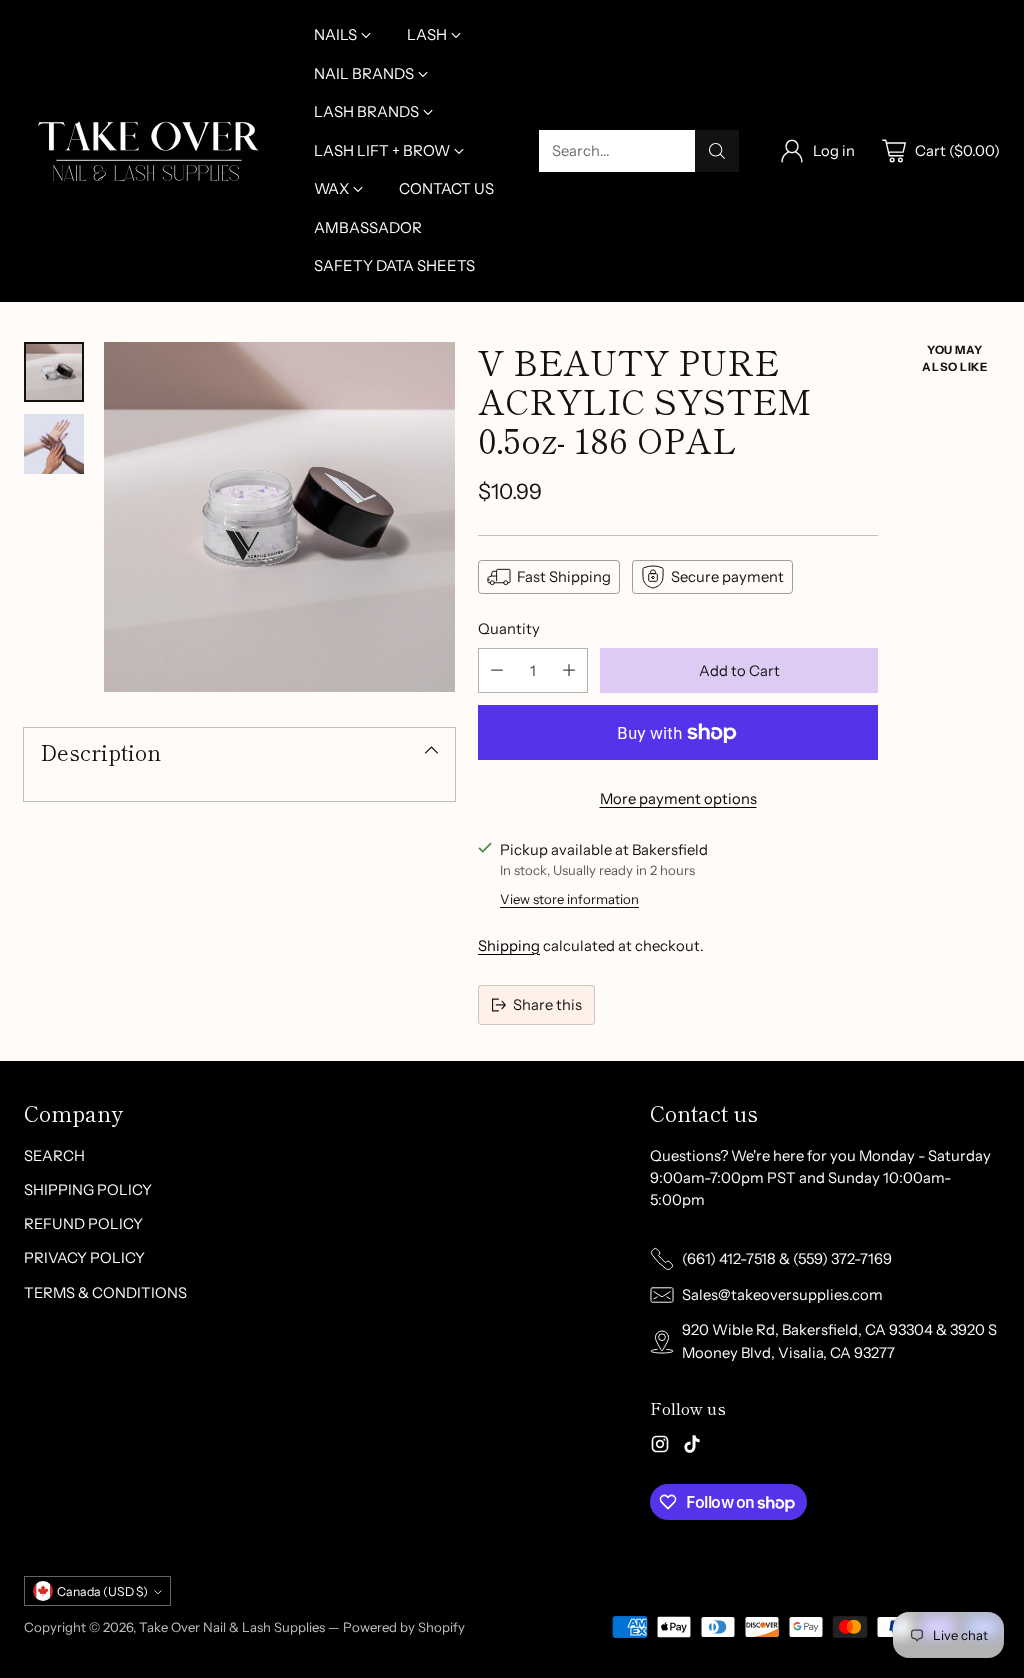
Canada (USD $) (102, 1591)
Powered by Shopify (404, 1627)
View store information (569, 899)
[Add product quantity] (569, 670)
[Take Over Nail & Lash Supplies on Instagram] (660, 1447)
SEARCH (54, 1156)
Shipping (509, 946)
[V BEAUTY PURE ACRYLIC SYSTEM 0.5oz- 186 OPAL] (279, 517)
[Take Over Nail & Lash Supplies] (149, 151)
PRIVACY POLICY (84, 1258)
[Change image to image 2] (54, 444)
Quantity (509, 629)
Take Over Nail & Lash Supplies (232, 1627)
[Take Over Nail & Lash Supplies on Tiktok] (692, 1447)
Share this (547, 1005)
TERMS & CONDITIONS (105, 1293)
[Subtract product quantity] (497, 670)
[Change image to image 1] (54, 372)
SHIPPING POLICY (88, 1190)
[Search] (717, 151)
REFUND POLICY (83, 1224)
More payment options (678, 799)
